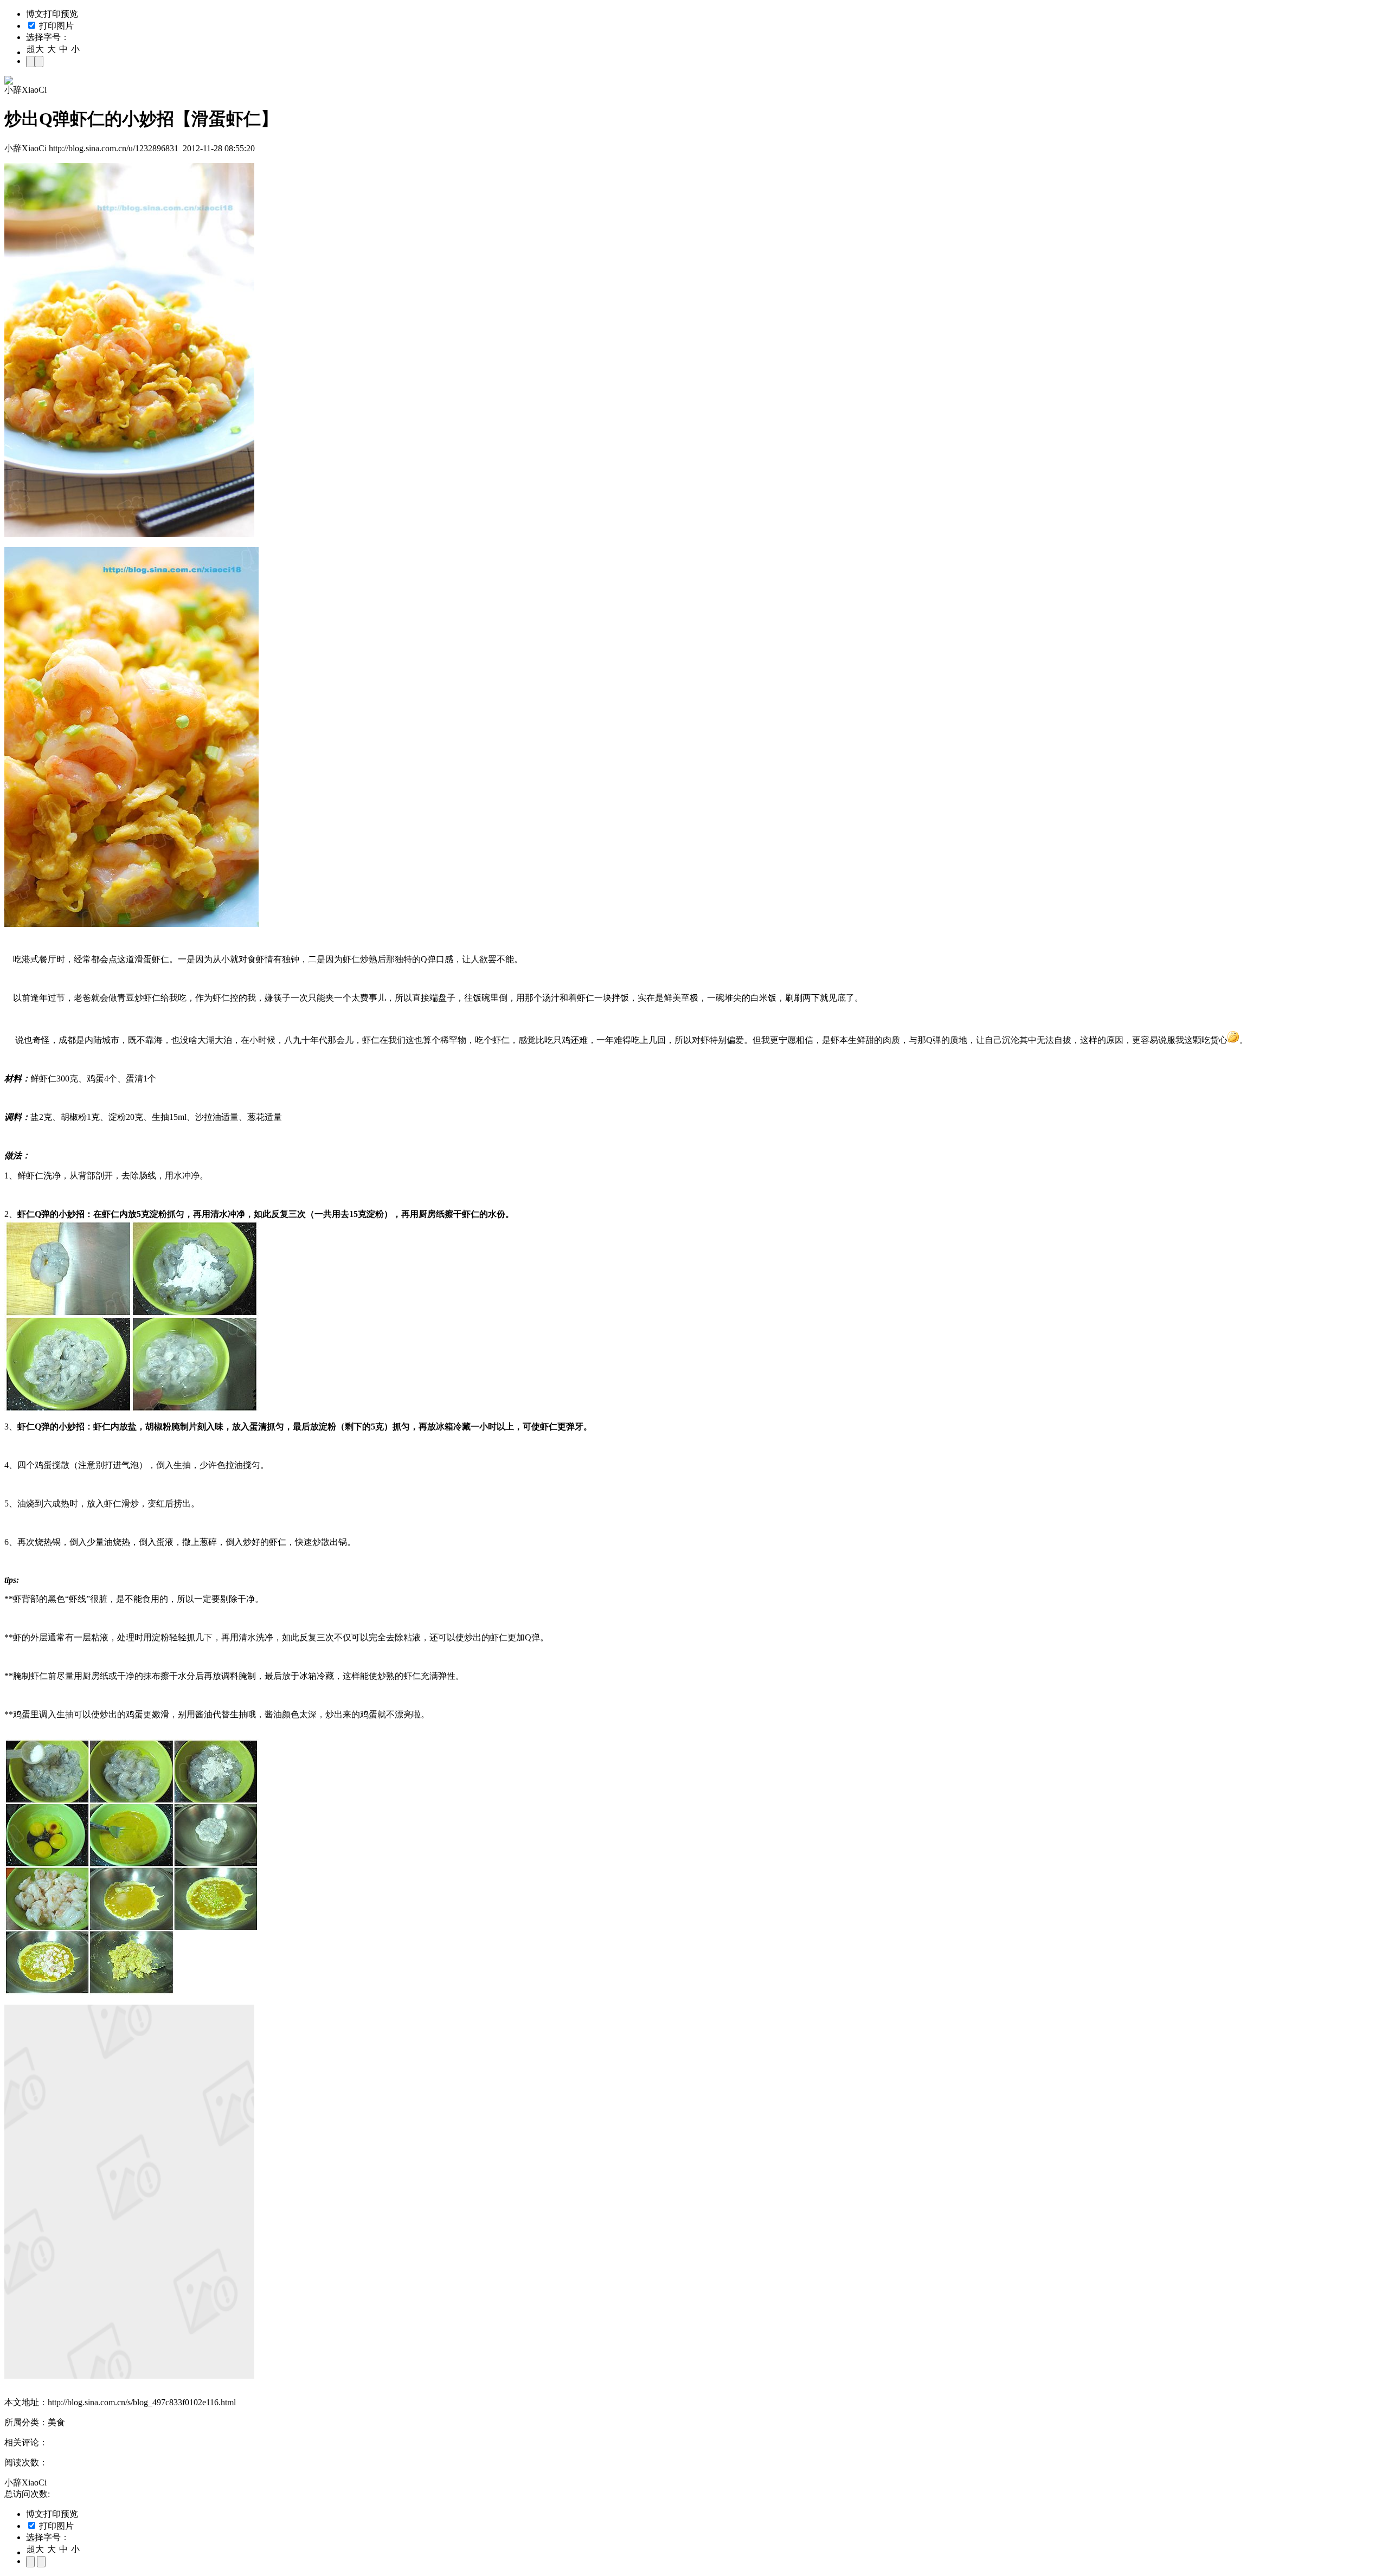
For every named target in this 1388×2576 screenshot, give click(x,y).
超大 (35, 49)
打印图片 (55, 26)
